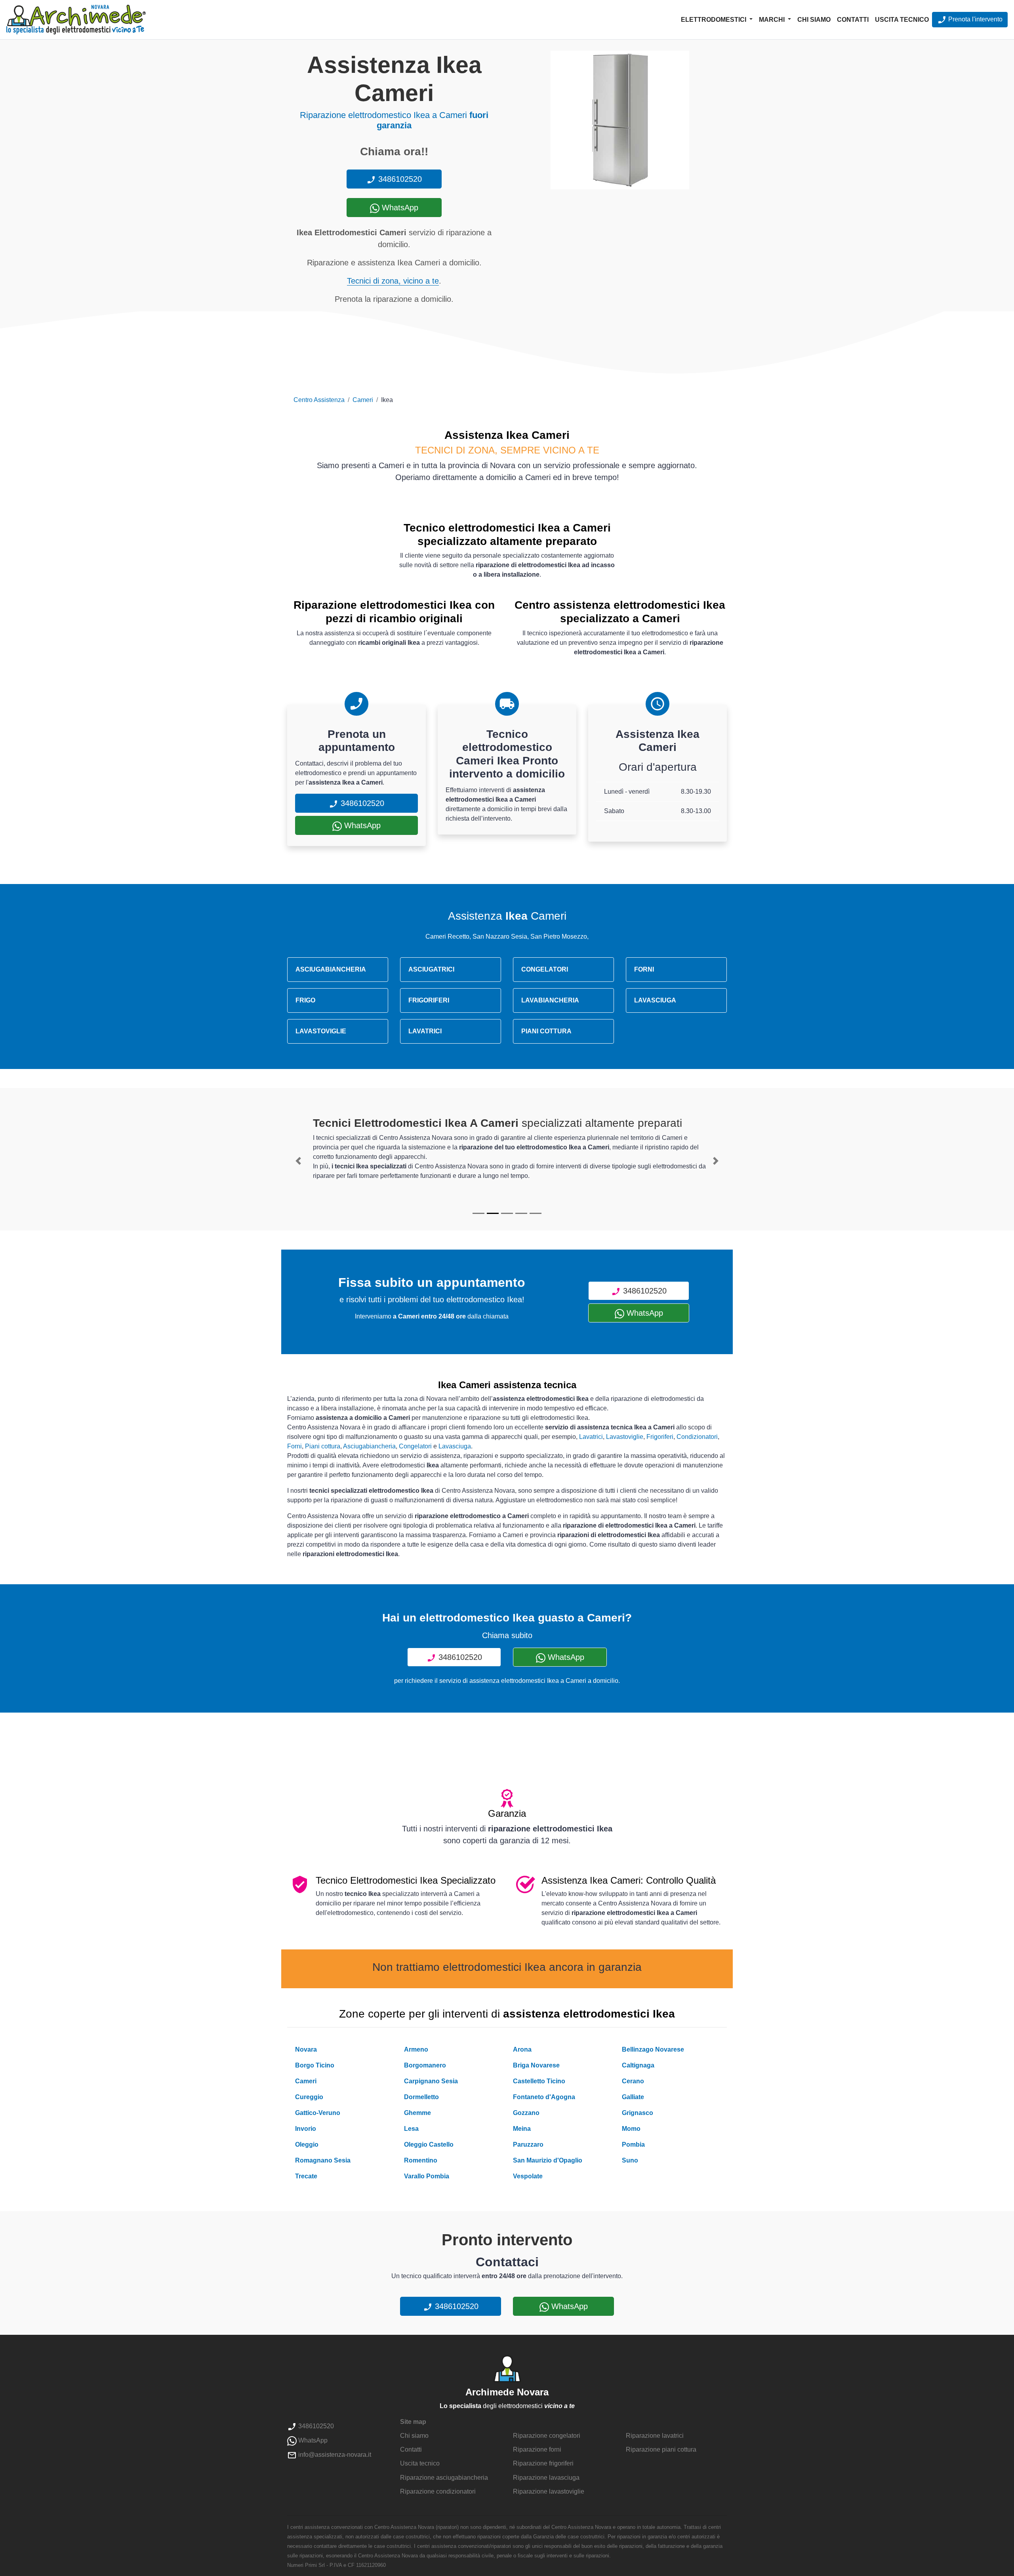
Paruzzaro (528, 2144)
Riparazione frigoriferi (543, 2463)
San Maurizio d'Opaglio (548, 2160)
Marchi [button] (773, 20)
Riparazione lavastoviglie (549, 2491)
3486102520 (399, 179)
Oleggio (307, 2144)
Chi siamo (814, 20)
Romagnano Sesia (323, 2160)
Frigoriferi (660, 1437)
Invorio (306, 2129)
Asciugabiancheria (369, 1446)
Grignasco (638, 2113)
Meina (522, 2129)
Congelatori (415, 1446)
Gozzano (526, 2113)
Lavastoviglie (625, 1437)
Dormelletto (421, 2097)
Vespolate (528, 2176)
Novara (306, 2049)
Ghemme (417, 2113)
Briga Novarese (536, 2065)
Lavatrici (591, 1437)
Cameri (363, 400)
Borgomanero (425, 2065)
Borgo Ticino (315, 2065)
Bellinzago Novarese (653, 2049)
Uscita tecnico (902, 20)
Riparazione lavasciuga (546, 2478)
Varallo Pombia (427, 2176)
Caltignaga (638, 2065)
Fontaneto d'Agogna (544, 2097)
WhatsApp (399, 208)
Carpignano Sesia (431, 2081)
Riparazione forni (537, 2449)
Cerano (633, 2081)
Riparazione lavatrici (655, 2436)
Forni (294, 1446)
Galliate (633, 2097)
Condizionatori (697, 1437)
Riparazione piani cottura (661, 2449)
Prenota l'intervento (975, 19)
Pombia (633, 2144)
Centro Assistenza (319, 400)
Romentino (421, 2160)
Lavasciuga (455, 1446)
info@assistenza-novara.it (334, 2455)
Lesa (411, 2129)
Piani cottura (323, 1446)
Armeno (416, 2049)
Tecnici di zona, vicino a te (393, 281)
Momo (631, 2129)
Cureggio (309, 2097)
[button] (298, 1161)
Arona (522, 2049)
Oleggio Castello (429, 2144)
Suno (630, 2160)
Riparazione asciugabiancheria (444, 2478)
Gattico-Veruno (318, 2113)
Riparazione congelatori (547, 2436)
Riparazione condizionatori (438, 2491)
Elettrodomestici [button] (714, 20)
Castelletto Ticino (539, 2081)
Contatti (853, 20)
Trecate (306, 2176)
